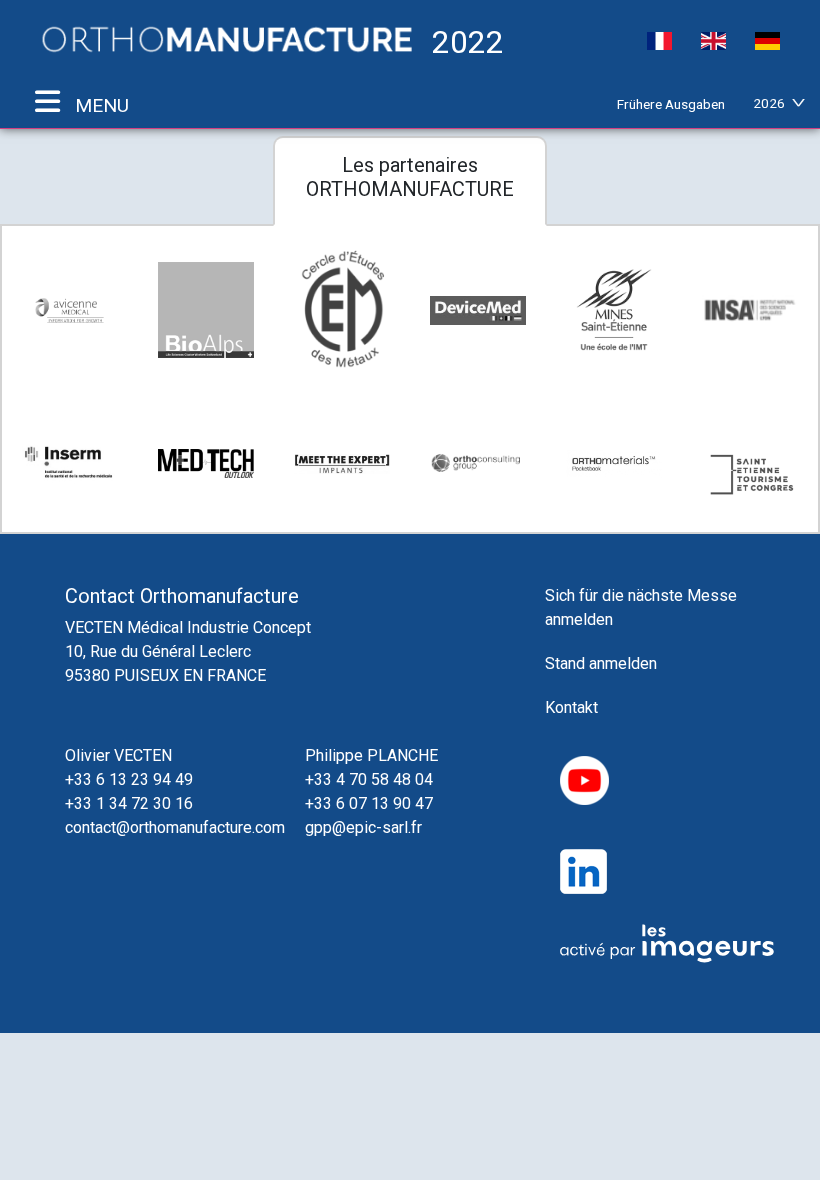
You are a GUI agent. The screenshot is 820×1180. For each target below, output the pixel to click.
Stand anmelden (601, 663)
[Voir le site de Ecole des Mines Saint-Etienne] (614, 310)
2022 (464, 40)
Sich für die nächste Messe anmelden (641, 607)
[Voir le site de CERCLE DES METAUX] (342, 310)
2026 (769, 103)
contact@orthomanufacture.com (175, 827)
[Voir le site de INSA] (750, 310)
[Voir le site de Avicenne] (70, 310)
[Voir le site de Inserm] (70, 464)
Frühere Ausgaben (671, 104)
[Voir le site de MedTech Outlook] (206, 463)
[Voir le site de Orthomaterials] (614, 463)
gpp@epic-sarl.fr (363, 827)
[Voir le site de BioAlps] (206, 310)
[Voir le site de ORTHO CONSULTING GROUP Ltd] (478, 463)
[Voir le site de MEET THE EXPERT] (342, 463)
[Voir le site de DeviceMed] (478, 310)
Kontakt (571, 707)
